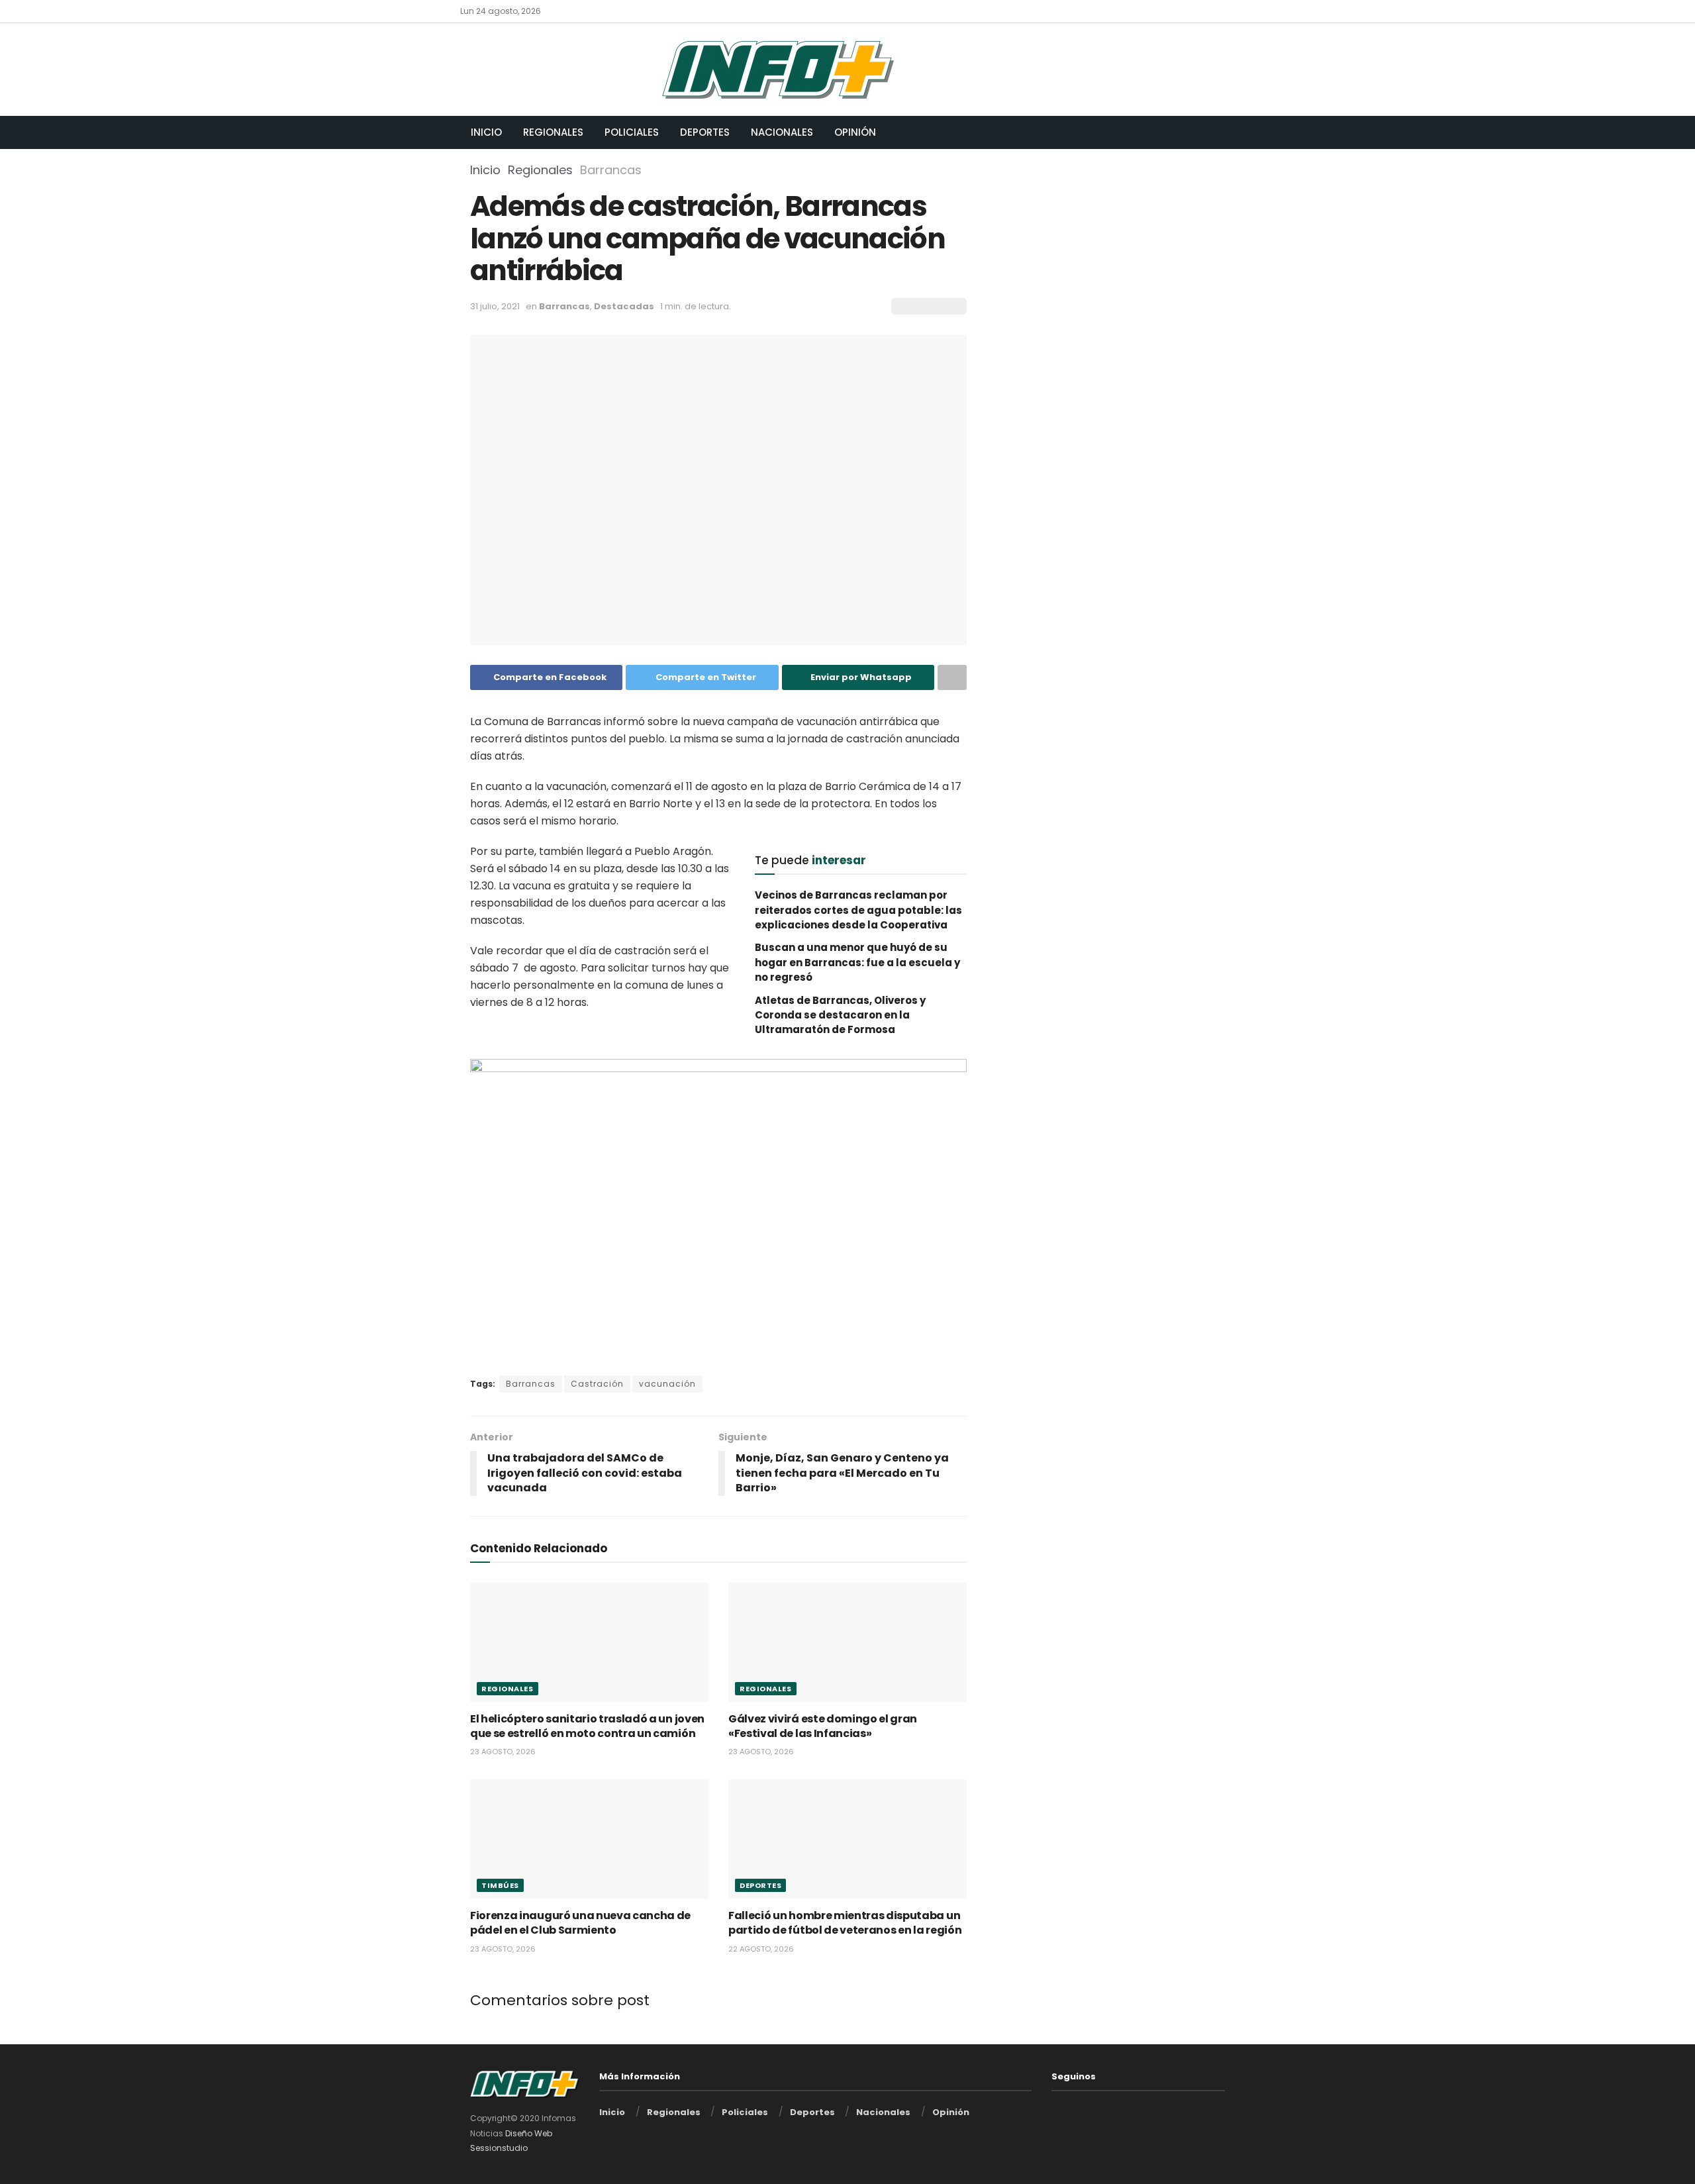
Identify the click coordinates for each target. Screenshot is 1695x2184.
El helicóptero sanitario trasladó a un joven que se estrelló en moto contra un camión (587, 1726)
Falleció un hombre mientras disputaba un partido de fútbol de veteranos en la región (845, 1923)
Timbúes (500, 1885)
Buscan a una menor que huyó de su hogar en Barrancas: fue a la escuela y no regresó (857, 962)
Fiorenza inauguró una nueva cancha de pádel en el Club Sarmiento (580, 1923)
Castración (597, 1384)
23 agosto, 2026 (503, 1752)
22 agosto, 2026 (761, 1949)
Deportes (705, 132)
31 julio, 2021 (495, 306)
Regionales (553, 132)
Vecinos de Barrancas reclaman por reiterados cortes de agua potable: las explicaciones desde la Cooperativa (858, 910)
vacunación (667, 1384)
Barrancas (611, 170)
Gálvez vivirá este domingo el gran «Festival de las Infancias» (823, 1726)
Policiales (632, 132)
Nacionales (782, 132)
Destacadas (624, 306)
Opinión (855, 132)
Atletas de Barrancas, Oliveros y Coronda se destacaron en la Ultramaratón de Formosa (840, 1015)
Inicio (486, 132)
